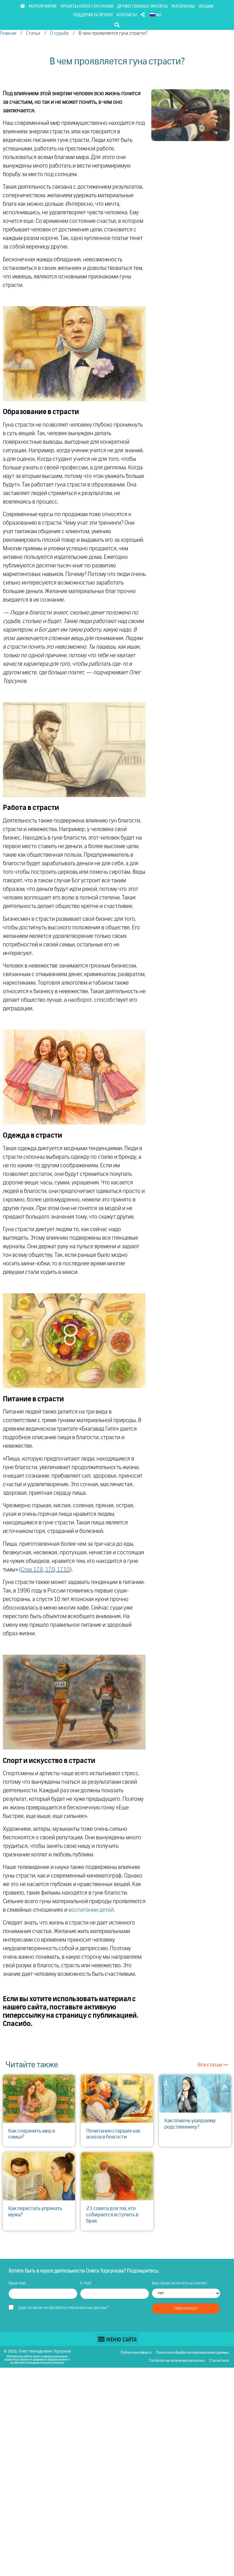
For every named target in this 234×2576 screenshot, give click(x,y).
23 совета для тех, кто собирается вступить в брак (112, 2215)
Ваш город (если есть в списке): (180, 2283)
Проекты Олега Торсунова (87, 6)
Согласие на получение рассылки (177, 2361)
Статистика (219, 2361)
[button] (117, 25)
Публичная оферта (136, 2353)
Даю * (64, 2308)
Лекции (206, 6)
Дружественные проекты (143, 6)
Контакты (127, 14)
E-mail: (86, 2283)
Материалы (183, 6)
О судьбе (59, 33)
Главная (8, 33)
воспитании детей (91, 1910)
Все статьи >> (213, 2065)
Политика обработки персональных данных (192, 2353)
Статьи (33, 33)
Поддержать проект (93, 14)
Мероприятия (43, 6)
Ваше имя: (18, 2283)
